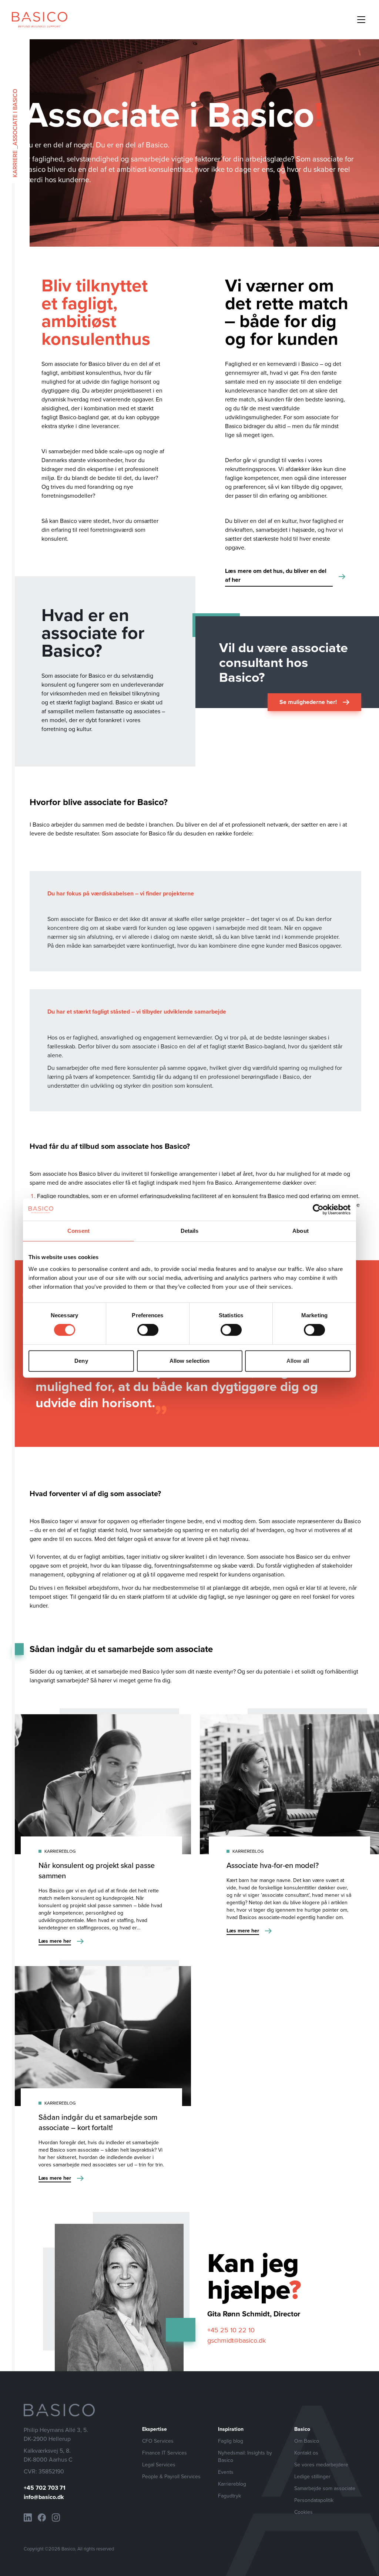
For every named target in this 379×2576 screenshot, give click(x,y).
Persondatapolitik (314, 2500)
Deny (81, 1361)
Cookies (303, 2512)
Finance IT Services (165, 2453)
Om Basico (307, 2441)
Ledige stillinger (312, 2476)
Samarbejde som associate (325, 2488)
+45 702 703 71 (45, 2488)
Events (226, 2472)
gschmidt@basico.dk (237, 2340)
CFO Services (158, 2441)
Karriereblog (232, 2484)
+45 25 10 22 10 (231, 2330)
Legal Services (159, 2465)
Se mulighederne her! (308, 702)
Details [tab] (190, 1231)
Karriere (15, 164)
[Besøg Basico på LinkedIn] (28, 2517)
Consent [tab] (78, 1231)
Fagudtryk (229, 2496)
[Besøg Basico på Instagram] (56, 2517)
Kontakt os (306, 2453)
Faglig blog (231, 2441)
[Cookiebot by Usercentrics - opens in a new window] (318, 1209)
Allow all (298, 1361)
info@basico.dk (44, 2497)
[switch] (148, 1330)
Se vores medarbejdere (321, 2465)
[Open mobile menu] (361, 20)
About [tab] (301, 1231)
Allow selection (190, 1361)
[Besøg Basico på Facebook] (42, 2517)
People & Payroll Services (171, 2476)
